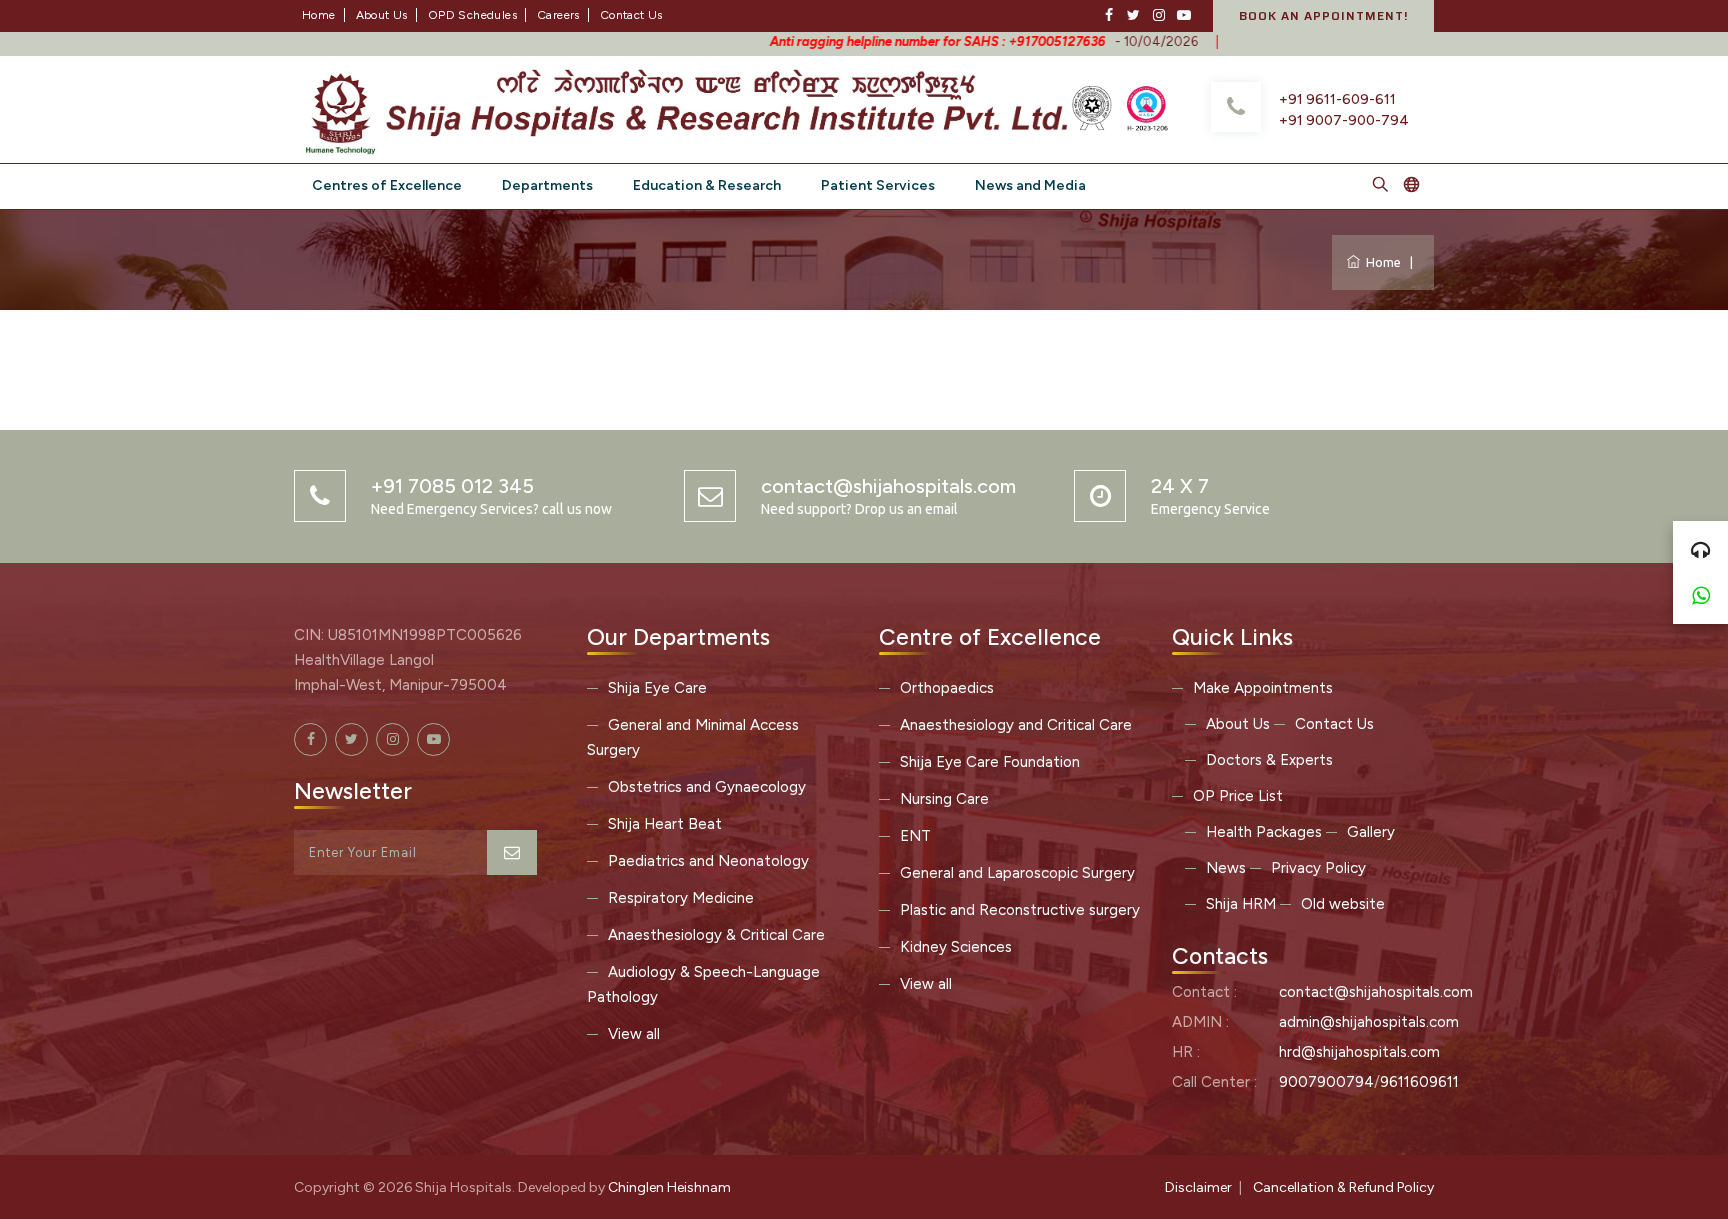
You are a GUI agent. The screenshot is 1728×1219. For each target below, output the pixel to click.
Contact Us (631, 15)
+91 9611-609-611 (1337, 99)
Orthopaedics (947, 688)
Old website (1343, 904)
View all (634, 1034)
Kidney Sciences (956, 947)
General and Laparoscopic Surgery (1017, 873)
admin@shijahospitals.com (1369, 1022)
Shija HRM (1241, 904)
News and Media (1030, 185)
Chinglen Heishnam (669, 1187)
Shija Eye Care (657, 688)
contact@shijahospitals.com (1376, 992)
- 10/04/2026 (921, 41)
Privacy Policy (1318, 868)
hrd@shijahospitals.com (1359, 1052)
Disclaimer (1198, 1187)
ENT (915, 836)
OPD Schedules (472, 15)
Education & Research (707, 185)
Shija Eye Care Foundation (990, 762)
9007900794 (1326, 1082)
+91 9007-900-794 (1344, 120)
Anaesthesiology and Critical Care (1016, 725)
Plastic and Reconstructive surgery (1020, 910)
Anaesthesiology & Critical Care (716, 935)
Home (319, 15)
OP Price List (1238, 796)
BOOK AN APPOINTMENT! (1323, 15)
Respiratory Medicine (681, 898)
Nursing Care (944, 799)
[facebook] (1108, 15)
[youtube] (1183, 15)
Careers (558, 15)
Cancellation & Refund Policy (1343, 1187)
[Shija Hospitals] (691, 107)
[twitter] (1133, 15)
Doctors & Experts (1269, 760)
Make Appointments (1263, 688)
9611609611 (1419, 1082)
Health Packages (1264, 832)
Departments (547, 185)
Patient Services (878, 185)
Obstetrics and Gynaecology (707, 787)
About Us (382, 15)
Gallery (1371, 832)
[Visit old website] (1411, 186)
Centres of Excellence (387, 185)
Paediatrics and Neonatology (708, 861)
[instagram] (1158, 15)
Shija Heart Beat (665, 824)
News (1226, 868)
